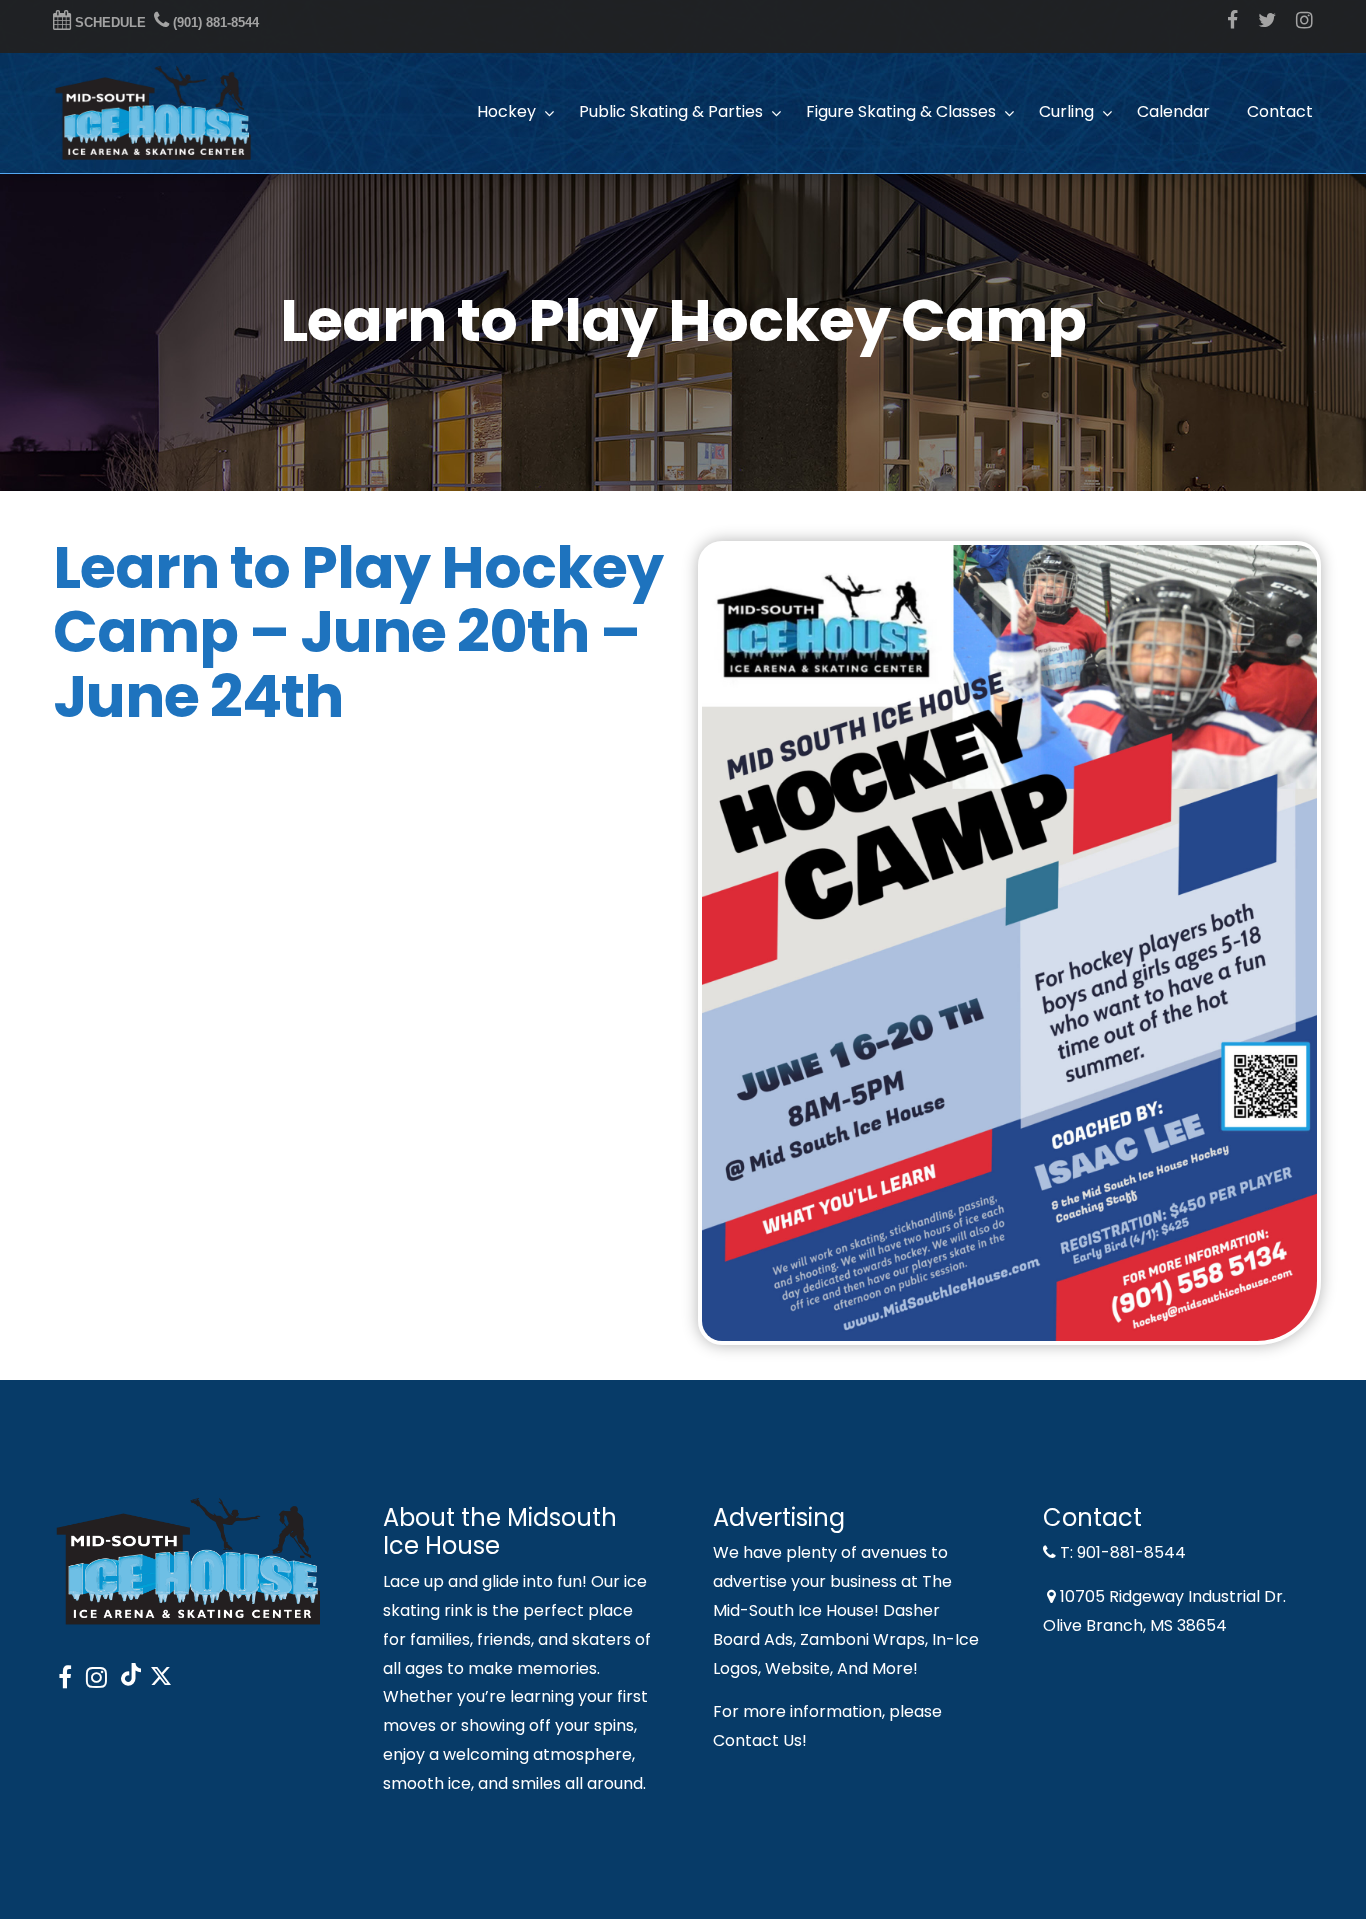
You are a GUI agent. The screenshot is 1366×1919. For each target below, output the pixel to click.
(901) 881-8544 (214, 22)
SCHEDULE (108, 22)
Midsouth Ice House (153, 113)
